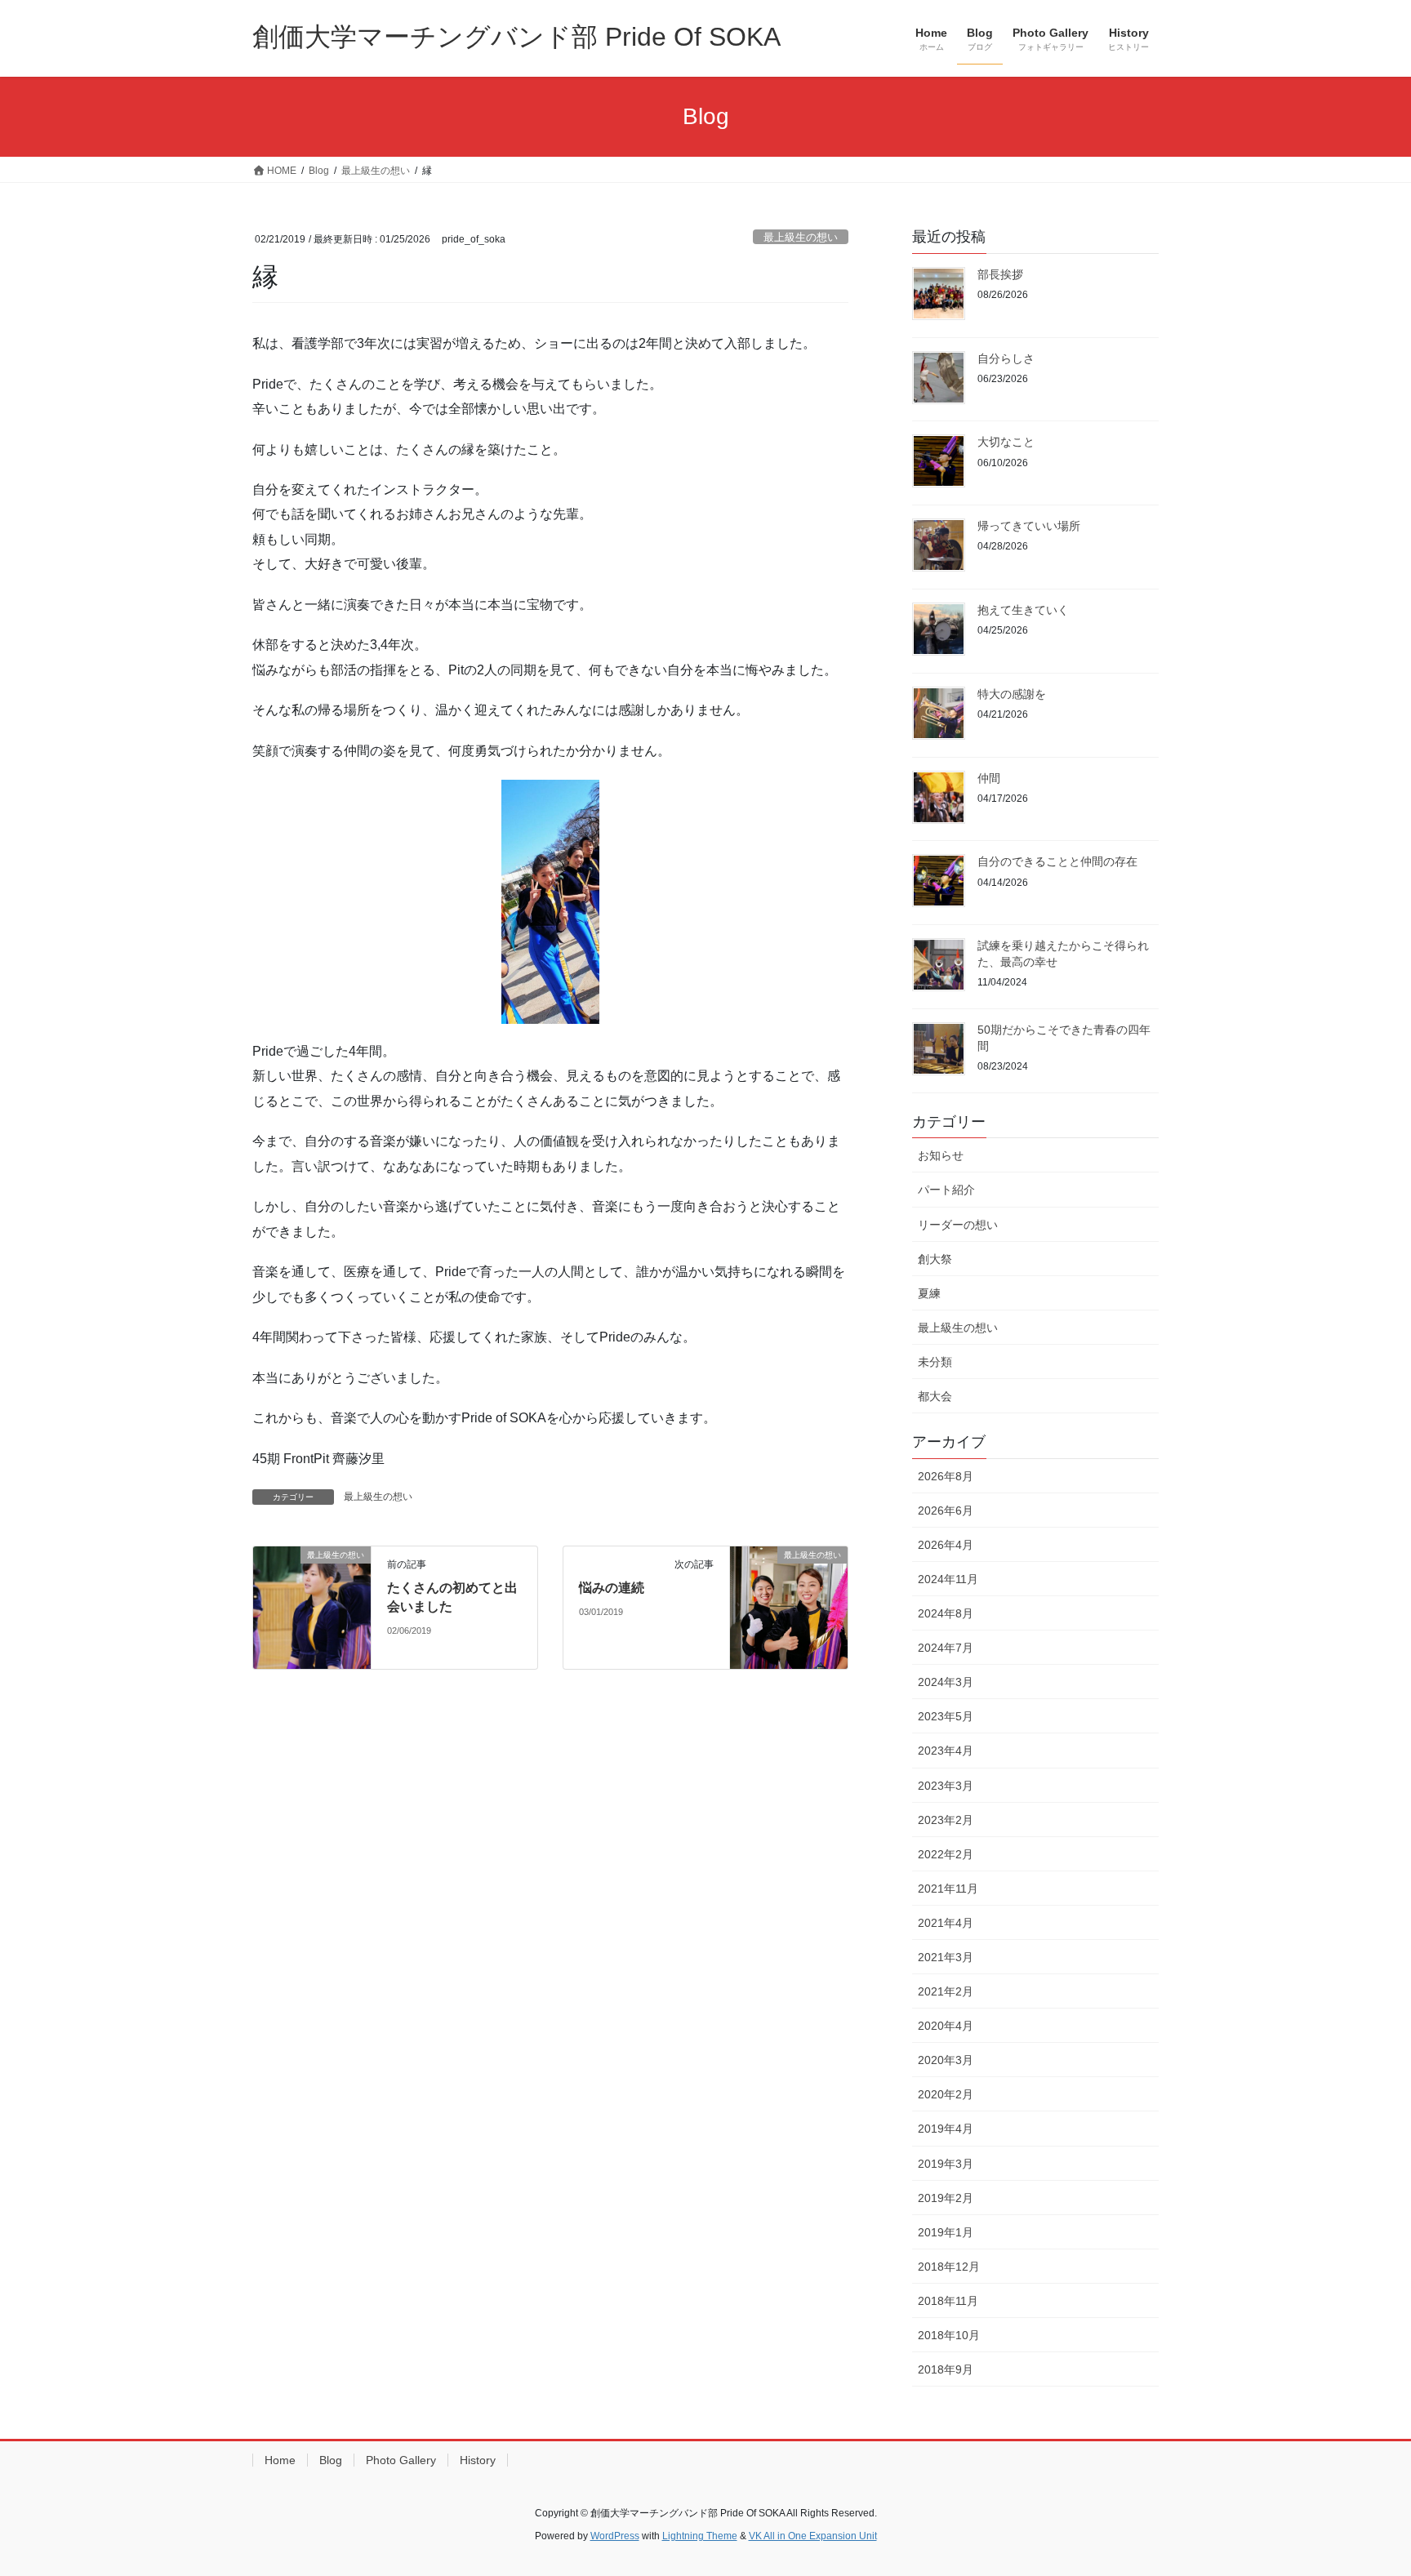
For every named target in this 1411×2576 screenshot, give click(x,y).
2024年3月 (946, 1682)
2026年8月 (946, 1476)
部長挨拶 (1000, 274)
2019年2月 (946, 2198)
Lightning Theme (700, 2536)
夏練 (929, 1293)
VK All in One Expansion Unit (813, 2536)
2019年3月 (946, 2164)
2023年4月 (946, 1751)
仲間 (989, 778)
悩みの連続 (612, 1588)
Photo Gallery (401, 2460)
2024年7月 (946, 1648)
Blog (331, 2460)
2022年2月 (946, 1854)
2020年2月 (946, 2094)
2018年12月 (949, 2267)
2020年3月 (946, 2060)
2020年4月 (946, 2026)
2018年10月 (949, 2335)
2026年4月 (946, 1545)
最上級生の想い (801, 237)
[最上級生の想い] (312, 1607)
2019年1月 (946, 2232)
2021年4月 (946, 1923)
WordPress (615, 2536)
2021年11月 (948, 1889)
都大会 (935, 1396)
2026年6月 (946, 1510)
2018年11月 (948, 2301)
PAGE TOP (1363, 2484)
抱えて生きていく (1023, 610)
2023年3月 (946, 1786)
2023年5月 (946, 1716)
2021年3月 (946, 1957)
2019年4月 (946, 2129)
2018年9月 (946, 2369)
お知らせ (941, 1155)
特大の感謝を (1012, 694)
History (478, 2460)
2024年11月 (948, 1579)
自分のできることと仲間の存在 (1057, 861)
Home (280, 2460)
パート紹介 (946, 1190)
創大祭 (935, 1259)
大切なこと (1006, 442)
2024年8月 (946, 1613)
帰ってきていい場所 (1029, 526)
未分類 (935, 1362)
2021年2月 (946, 1991)
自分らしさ (1006, 358)
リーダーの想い (958, 1225)
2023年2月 (946, 1820)
